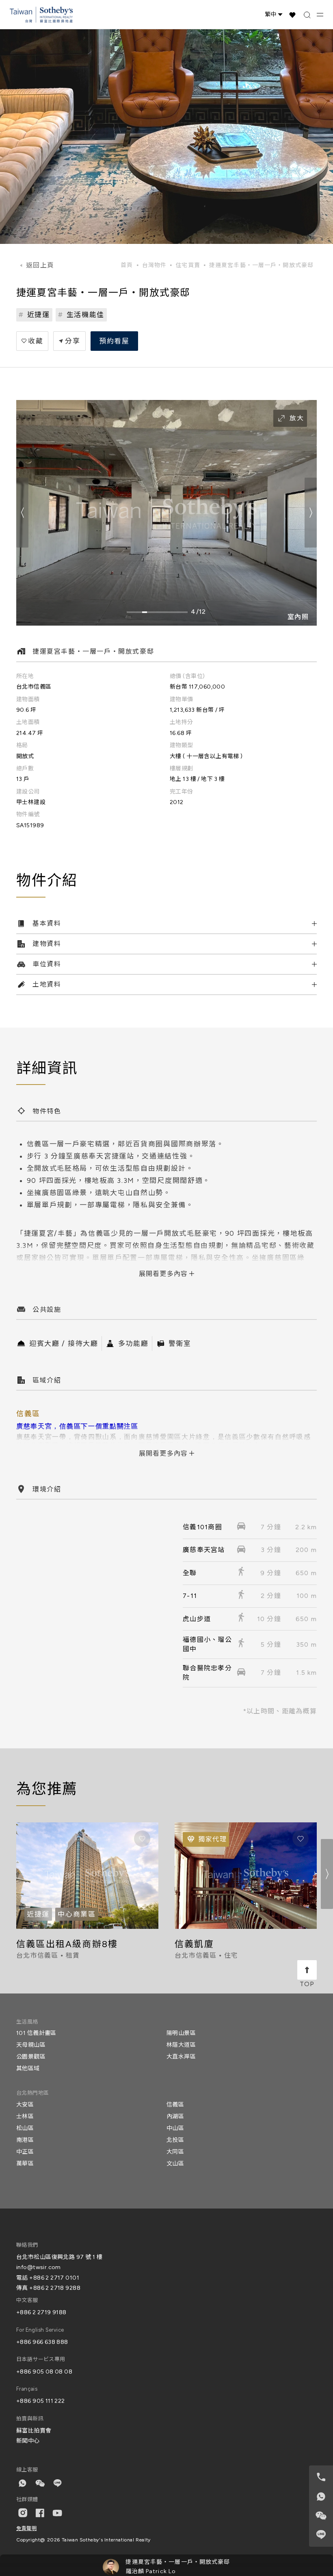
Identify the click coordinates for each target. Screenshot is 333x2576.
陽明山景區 (181, 2033)
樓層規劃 (182, 768)
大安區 (25, 2105)
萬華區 (25, 2164)
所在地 (25, 676)
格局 (22, 745)
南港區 (25, 2140)
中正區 (25, 2152)
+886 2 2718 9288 (55, 2288)
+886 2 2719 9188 (41, 2312)
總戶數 (25, 768)
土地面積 (28, 722)
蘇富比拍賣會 (34, 2431)
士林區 (25, 2116)
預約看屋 (114, 341)
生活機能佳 (86, 315)
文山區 (175, 2164)
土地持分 (182, 722)
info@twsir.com (39, 2267)
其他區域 (28, 2068)
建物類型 (182, 745)
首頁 (127, 265)
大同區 (175, 2152)
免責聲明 (26, 2528)
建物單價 (182, 699)
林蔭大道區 (181, 2045)
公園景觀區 (31, 2057)
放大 (297, 418)
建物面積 (28, 699)
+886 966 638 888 (42, 2342)
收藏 (36, 341)
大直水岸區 (181, 2057)
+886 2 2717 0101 (54, 2278)
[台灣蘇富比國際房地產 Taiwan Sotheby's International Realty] (41, 15)
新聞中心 (28, 2441)
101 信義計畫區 (36, 2033)
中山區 (175, 2128)
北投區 (175, 2140)
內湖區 (175, 2116)
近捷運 (39, 315)
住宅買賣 (188, 265)
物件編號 (28, 814)
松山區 (25, 2128)
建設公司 (28, 792)
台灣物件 (154, 265)
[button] (311, 513)
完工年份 (182, 792)
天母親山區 (31, 2045)
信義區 (175, 2105)
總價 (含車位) (187, 676)
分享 (72, 341)
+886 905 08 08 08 (44, 2372)
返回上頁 (40, 265)
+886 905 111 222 (41, 2401)
